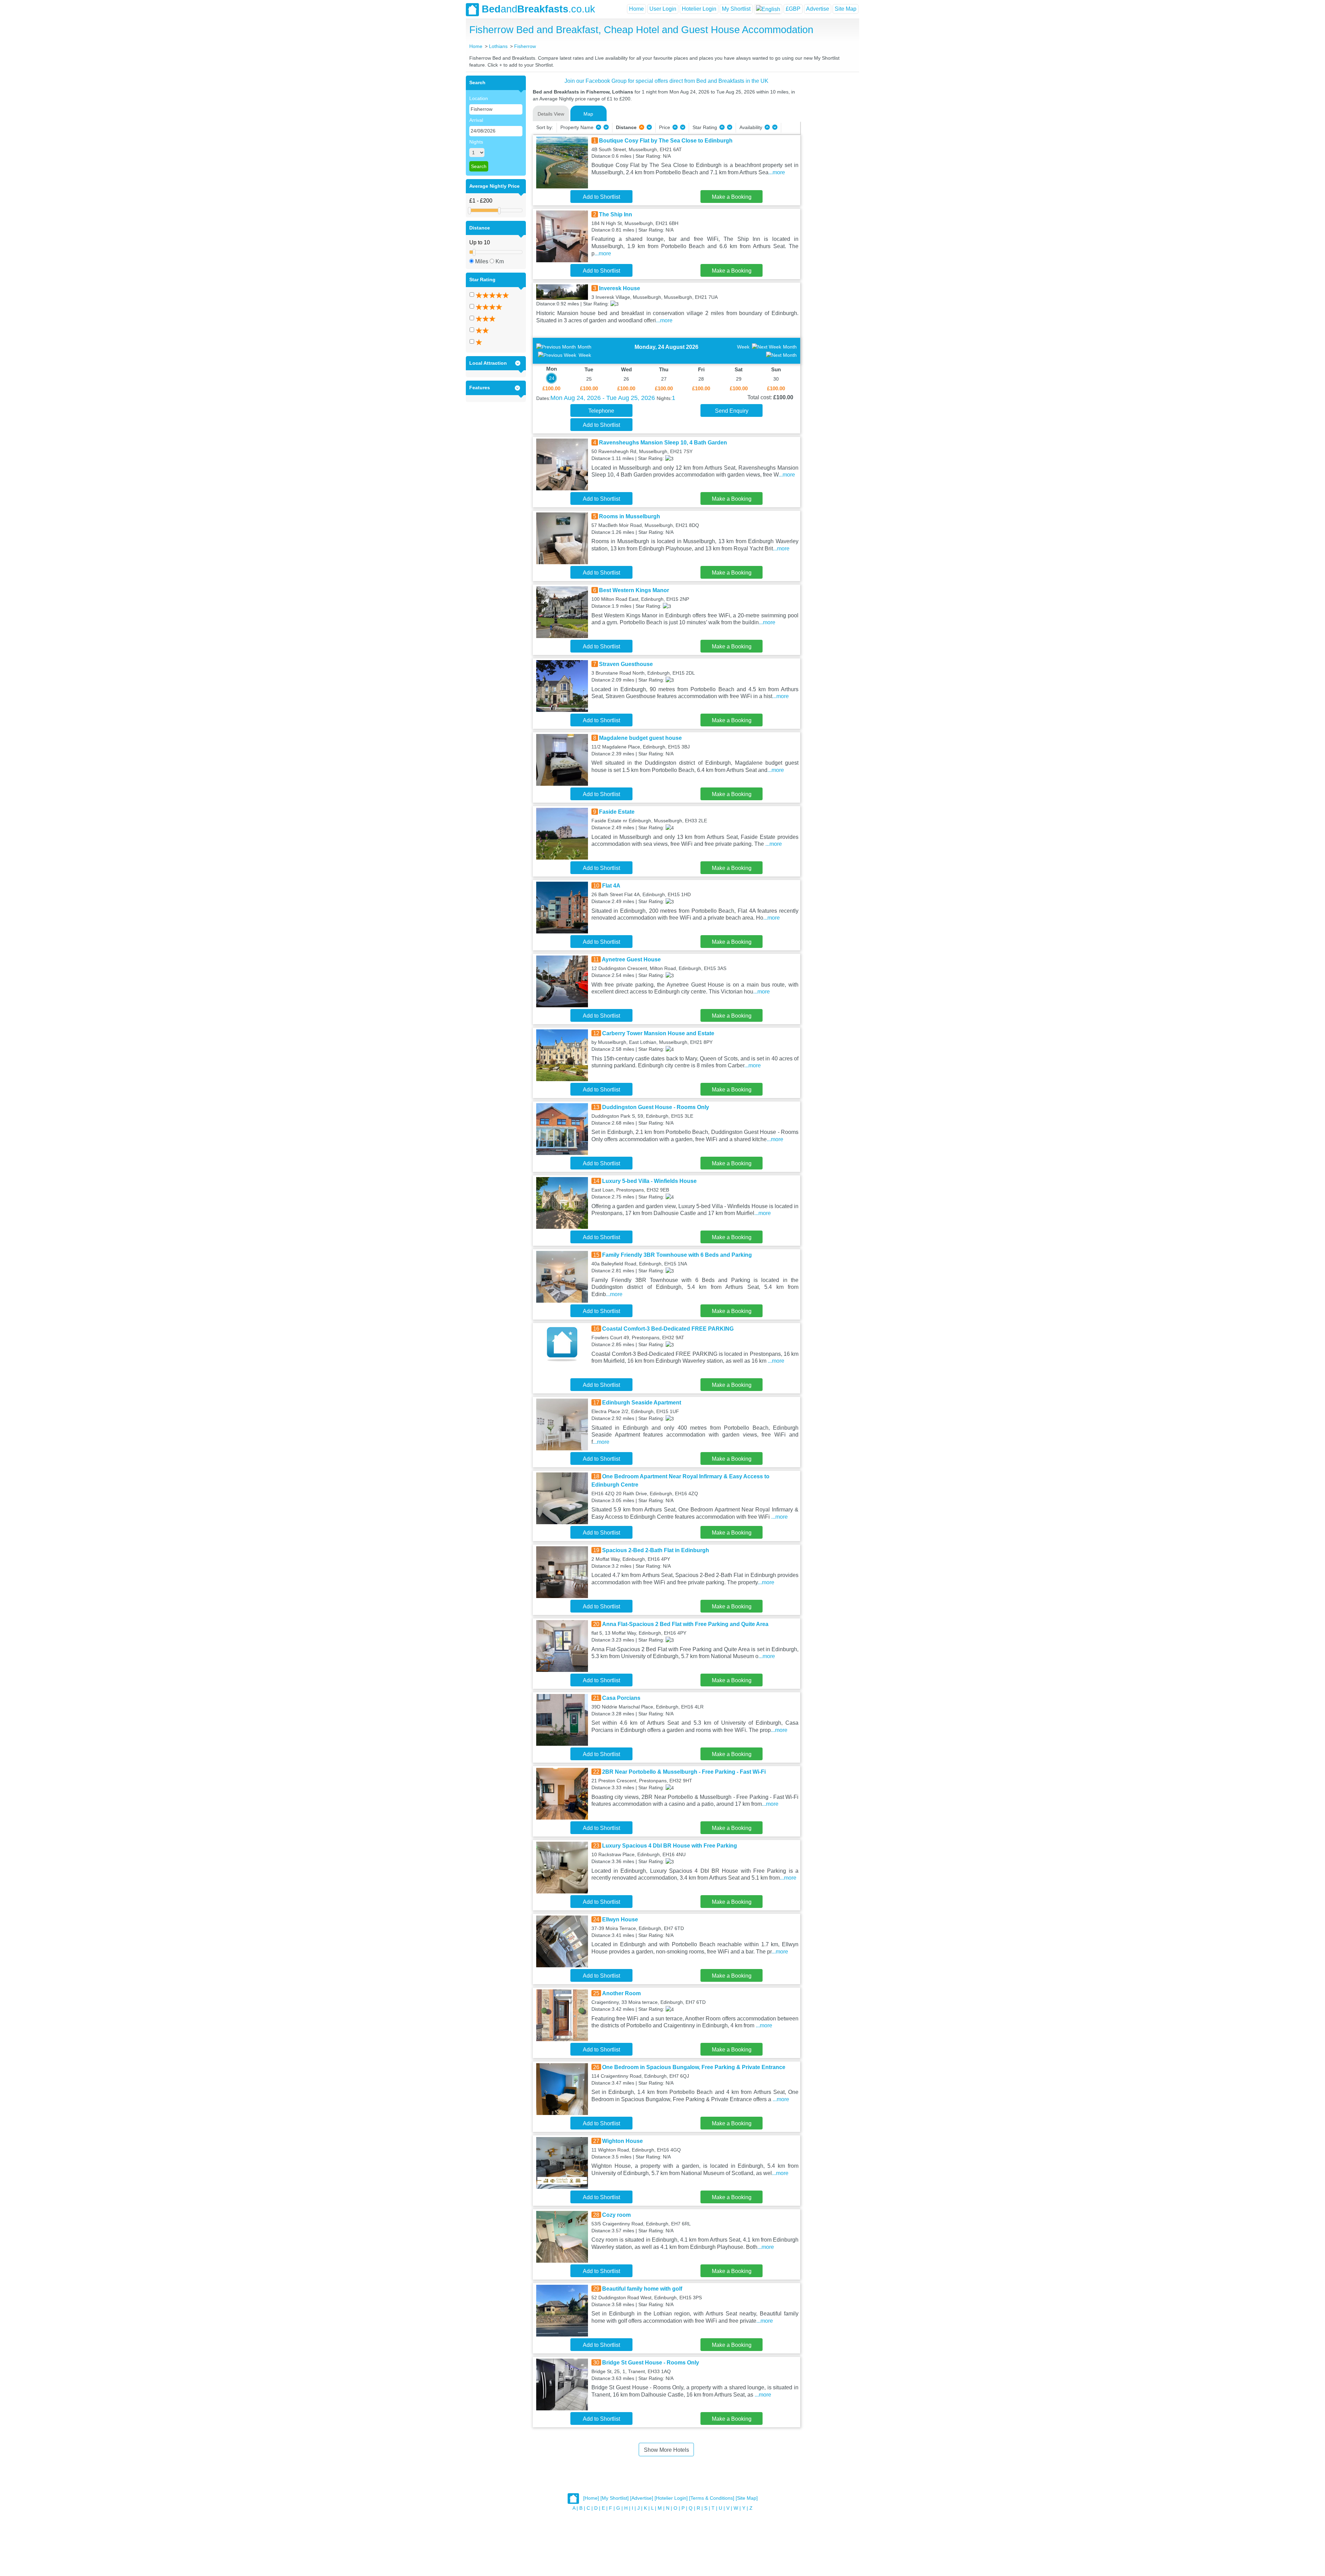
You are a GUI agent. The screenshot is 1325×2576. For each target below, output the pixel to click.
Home (636, 9)
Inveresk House (620, 288)
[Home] (591, 2498)
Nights (476, 142)
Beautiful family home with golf (642, 2289)
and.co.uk (538, 9)
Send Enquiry (732, 411)
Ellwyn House (620, 1919)
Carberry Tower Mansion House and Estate (658, 1033)
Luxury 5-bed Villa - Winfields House (649, 1181)
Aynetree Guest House (631, 959)
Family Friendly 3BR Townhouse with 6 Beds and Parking (677, 1255)
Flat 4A (611, 886)
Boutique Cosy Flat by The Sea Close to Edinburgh (666, 141)
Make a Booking (732, 197)
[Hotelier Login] (671, 2498)
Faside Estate (617, 812)
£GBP (793, 9)
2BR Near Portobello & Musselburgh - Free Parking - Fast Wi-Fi (684, 1772)
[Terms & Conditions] (712, 2498)
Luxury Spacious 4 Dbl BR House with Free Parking (670, 1846)
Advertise (818, 9)
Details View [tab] (551, 114)
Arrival (476, 120)
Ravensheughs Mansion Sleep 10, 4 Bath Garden (663, 443)
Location (479, 98)
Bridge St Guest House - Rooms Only (651, 2363)
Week (585, 355)
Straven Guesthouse (626, 664)
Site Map (846, 9)
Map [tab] (588, 114)
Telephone (601, 411)
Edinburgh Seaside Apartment (642, 1403)
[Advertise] (642, 2498)
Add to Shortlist (601, 197)
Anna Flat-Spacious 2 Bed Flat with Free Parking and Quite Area (685, 1624)
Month (585, 347)
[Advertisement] (829, 179)
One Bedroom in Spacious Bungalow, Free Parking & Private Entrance (694, 2067)
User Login (663, 9)
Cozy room (616, 2215)
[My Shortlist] (615, 2498)
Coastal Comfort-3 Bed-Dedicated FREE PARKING (668, 1329)
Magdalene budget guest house (640, 738)
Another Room (621, 1993)
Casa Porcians (621, 1698)
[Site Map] (747, 2498)
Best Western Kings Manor (634, 590)
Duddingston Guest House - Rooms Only (656, 1107)
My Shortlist (736, 9)
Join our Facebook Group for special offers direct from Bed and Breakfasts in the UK (666, 81)
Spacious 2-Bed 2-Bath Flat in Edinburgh (656, 1550)
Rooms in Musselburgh (630, 516)
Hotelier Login (699, 9)
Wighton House (622, 2141)
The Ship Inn (616, 214)
